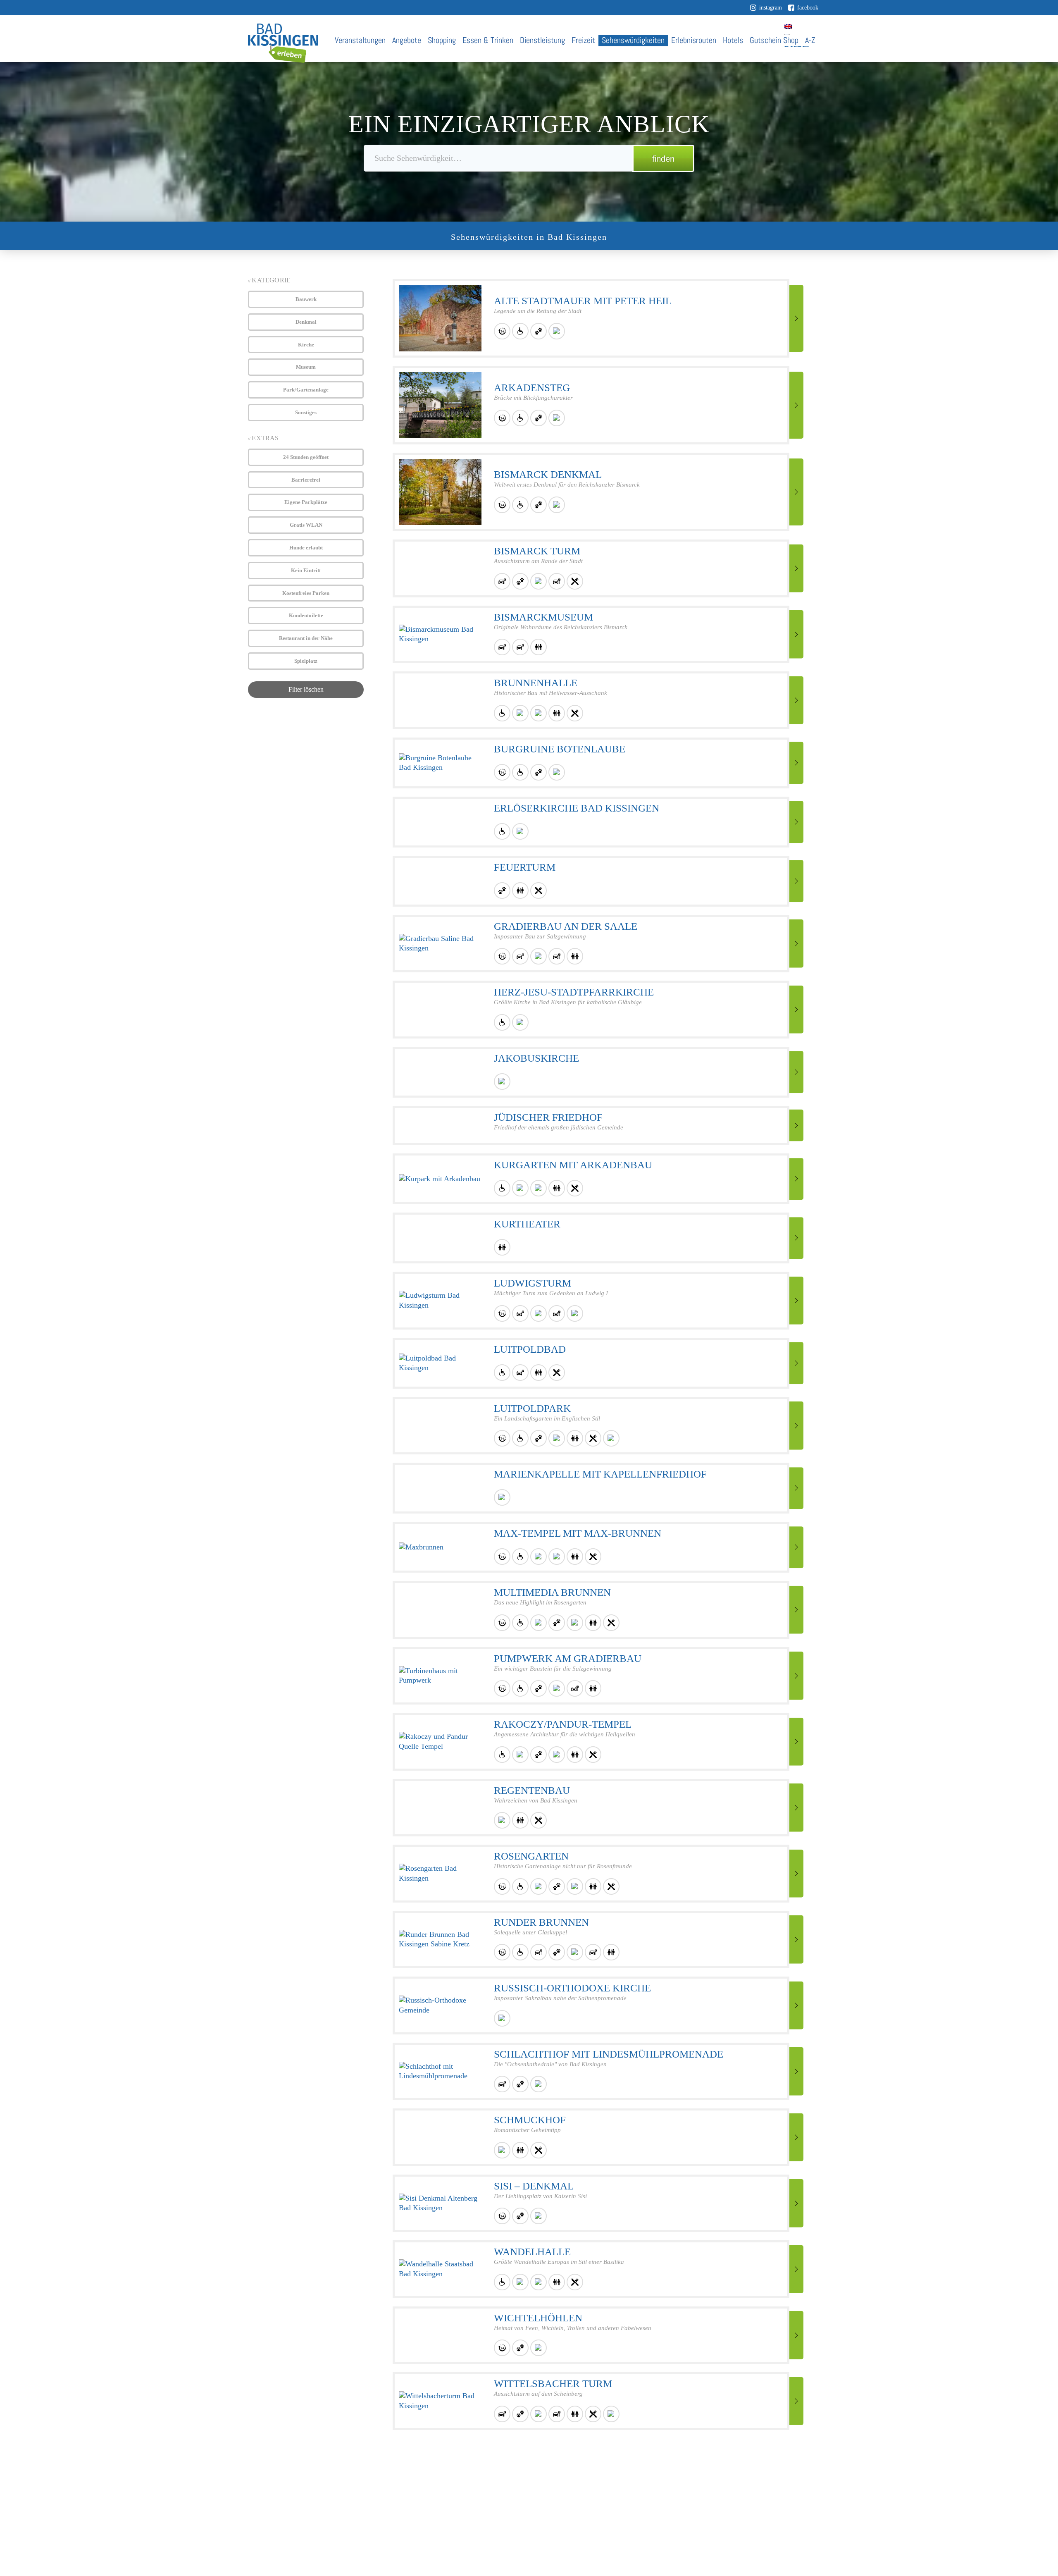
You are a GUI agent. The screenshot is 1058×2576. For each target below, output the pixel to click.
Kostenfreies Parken (306, 593)
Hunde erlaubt (306, 548)
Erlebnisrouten (694, 40)
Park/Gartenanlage (306, 390)
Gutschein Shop (774, 40)
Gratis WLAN (306, 525)
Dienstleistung (542, 40)
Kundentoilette (306, 615)
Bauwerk (306, 299)
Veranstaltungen (360, 40)
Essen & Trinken (488, 40)
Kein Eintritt (306, 570)
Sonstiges (306, 412)
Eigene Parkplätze (306, 502)
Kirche (306, 345)
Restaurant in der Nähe (306, 638)
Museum (306, 367)
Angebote (407, 40)
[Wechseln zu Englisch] (788, 26)
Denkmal (306, 322)
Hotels (733, 40)
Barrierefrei (306, 480)
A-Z (810, 40)
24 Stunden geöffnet (306, 457)
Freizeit (583, 40)
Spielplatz (306, 661)
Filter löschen (306, 689)
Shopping (442, 40)
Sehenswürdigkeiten (633, 40)
